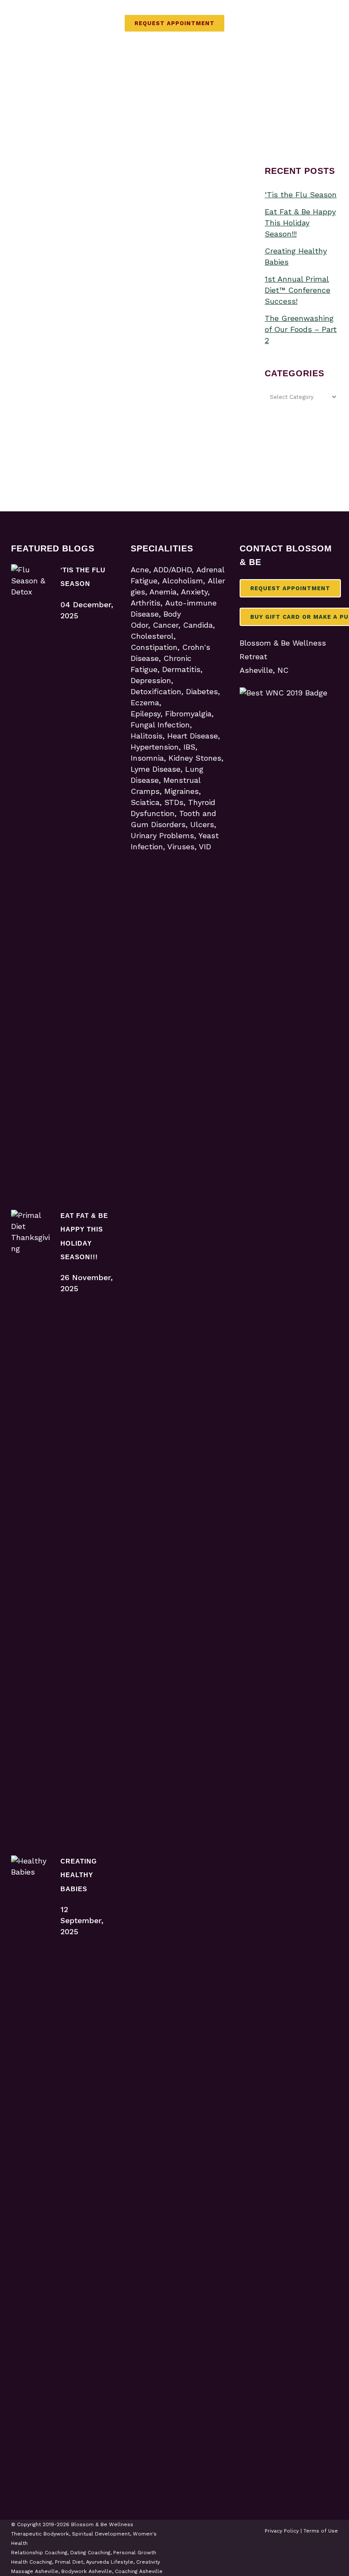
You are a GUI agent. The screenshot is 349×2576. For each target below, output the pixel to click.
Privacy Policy (282, 2531)
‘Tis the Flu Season (301, 195)
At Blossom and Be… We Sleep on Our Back (68, 275)
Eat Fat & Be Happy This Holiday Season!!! (300, 223)
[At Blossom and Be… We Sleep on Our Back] (68, 202)
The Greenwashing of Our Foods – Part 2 (301, 329)
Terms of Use (321, 2531)
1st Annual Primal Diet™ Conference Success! (298, 290)
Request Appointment (174, 23)
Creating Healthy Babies (79, 1875)
